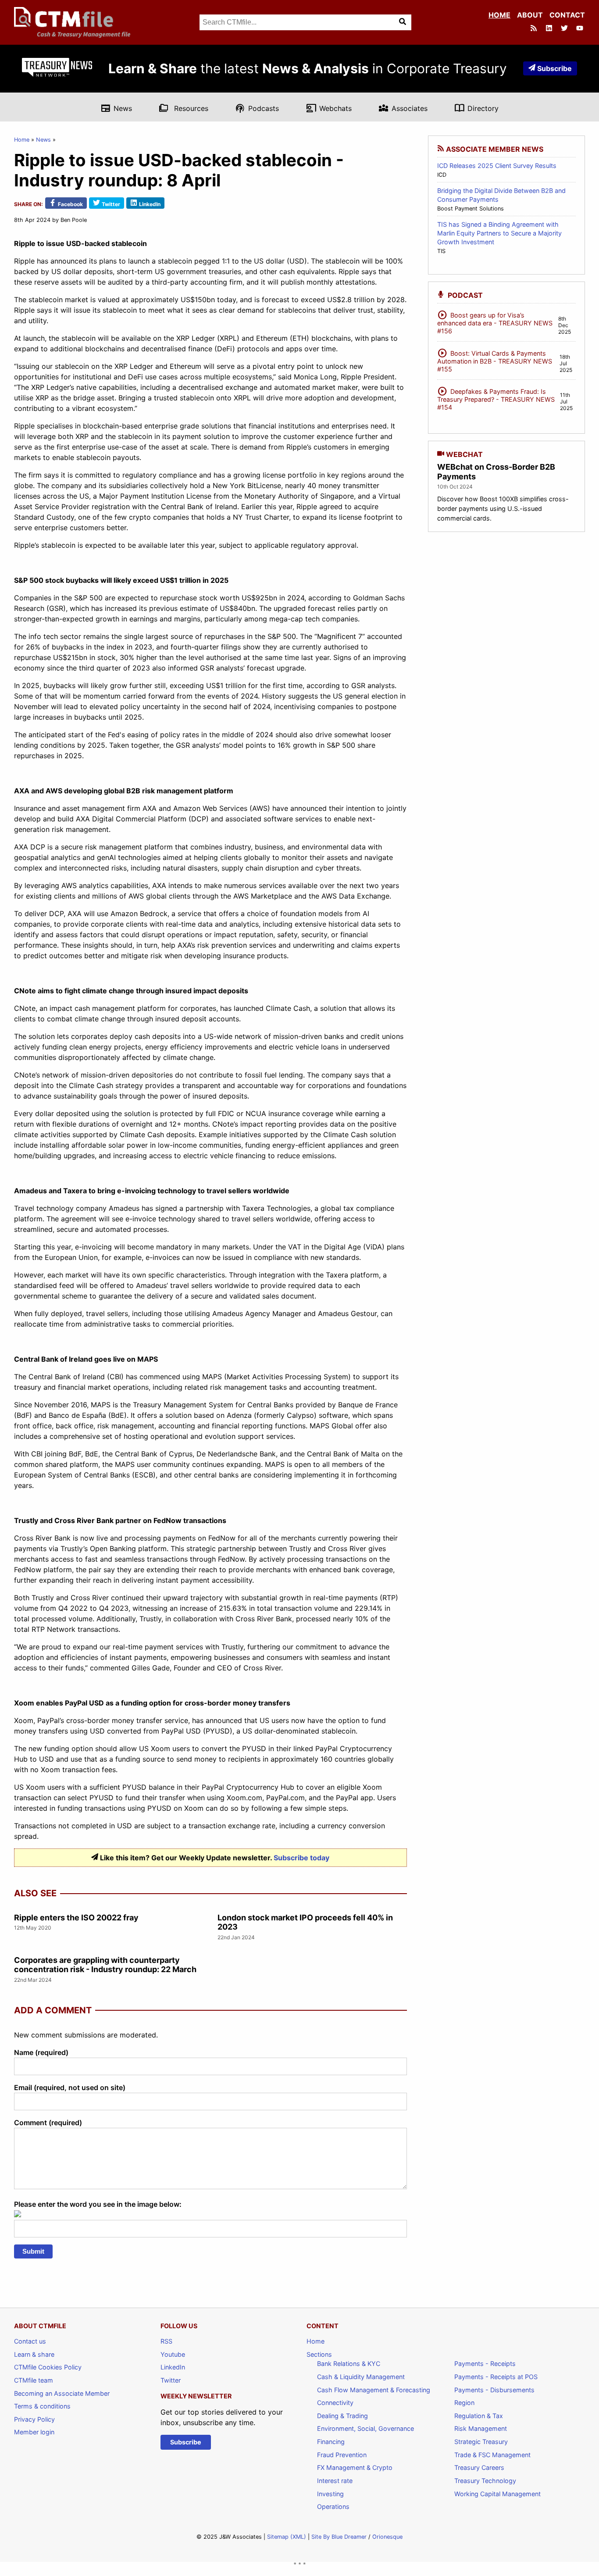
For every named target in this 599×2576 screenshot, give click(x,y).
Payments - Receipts (485, 2364)
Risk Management (481, 2428)
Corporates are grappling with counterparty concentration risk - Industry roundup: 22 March (105, 1965)
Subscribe (554, 68)
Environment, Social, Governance (365, 2428)
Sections (319, 2354)
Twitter (171, 2380)
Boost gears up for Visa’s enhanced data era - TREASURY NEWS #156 (495, 322)
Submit (33, 2251)
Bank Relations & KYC (349, 2364)
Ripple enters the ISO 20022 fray (76, 1918)
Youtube (173, 2354)
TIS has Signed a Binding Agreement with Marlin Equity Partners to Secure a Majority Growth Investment (499, 233)
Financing (331, 2442)
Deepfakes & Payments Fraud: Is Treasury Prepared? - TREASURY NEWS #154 (496, 398)
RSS (166, 2341)
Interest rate (335, 2481)
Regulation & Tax (479, 2416)
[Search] (403, 22)
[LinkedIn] (550, 29)
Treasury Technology (485, 2481)
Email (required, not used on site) (70, 2087)
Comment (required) (48, 2123)
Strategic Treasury (481, 2442)
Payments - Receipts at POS (496, 2377)
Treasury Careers (479, 2467)
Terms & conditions (42, 2406)
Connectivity (335, 2403)
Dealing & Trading (342, 2416)
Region (464, 2403)
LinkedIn (173, 2367)
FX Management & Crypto (355, 2467)
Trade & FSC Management (492, 2455)
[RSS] (535, 29)
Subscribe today (301, 1858)
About (530, 15)
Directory (476, 108)
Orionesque (387, 2537)
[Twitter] (565, 29)
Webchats (329, 108)
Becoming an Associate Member (62, 2393)
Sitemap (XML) (287, 2537)
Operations (333, 2506)
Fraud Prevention (342, 2455)
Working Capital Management (497, 2494)
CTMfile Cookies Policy (48, 2367)
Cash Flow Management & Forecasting (374, 2390)
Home (499, 15)
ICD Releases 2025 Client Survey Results (497, 166)
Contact (567, 15)
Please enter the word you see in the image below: (98, 2204)
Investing (330, 2494)
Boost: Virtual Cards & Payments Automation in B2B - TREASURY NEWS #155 (495, 360)
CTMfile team (34, 2380)
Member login (34, 2432)
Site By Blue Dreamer (339, 2537)
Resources (184, 108)
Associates (403, 108)
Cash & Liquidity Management (361, 2377)
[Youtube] (581, 29)
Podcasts (257, 108)
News (116, 108)
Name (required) (41, 2052)
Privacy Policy (34, 2419)
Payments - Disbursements (494, 2390)
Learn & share (34, 2354)
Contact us (30, 2341)
